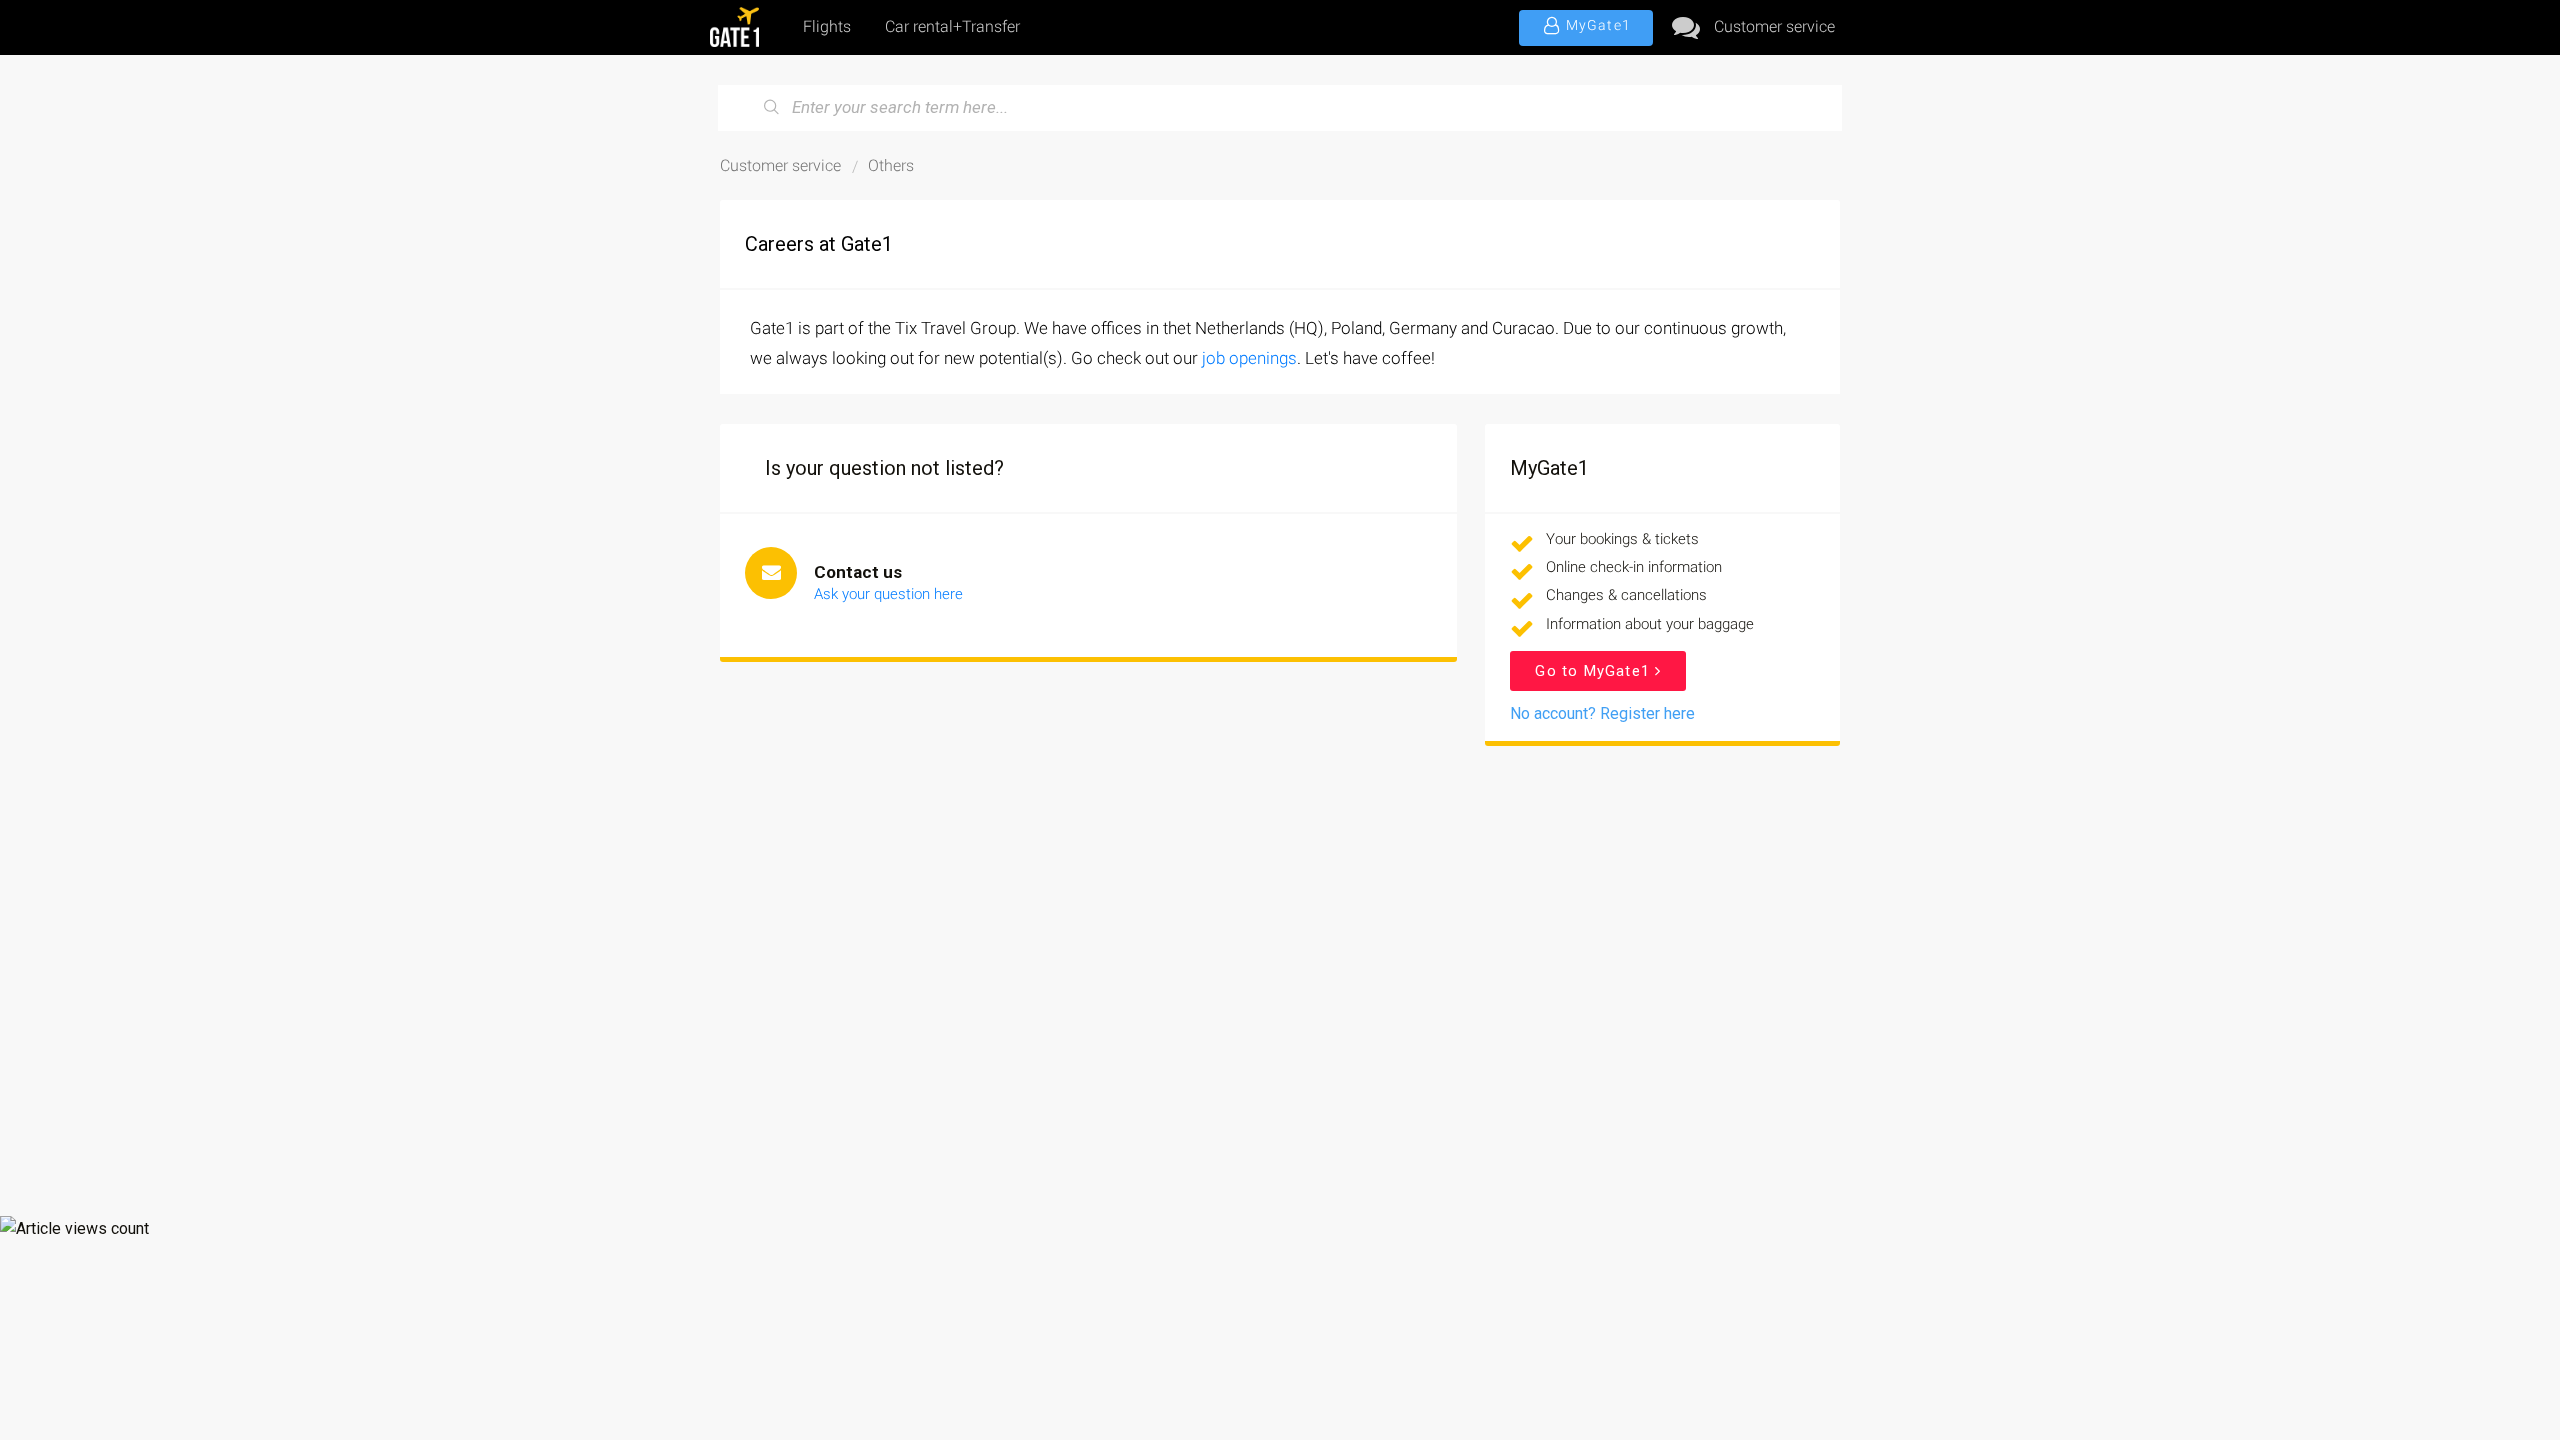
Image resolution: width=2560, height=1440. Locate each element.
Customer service (1774, 26)
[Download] (1243, 464)
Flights (827, 26)
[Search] (772, 108)
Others (891, 165)
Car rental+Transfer (952, 26)
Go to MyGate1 (1595, 671)
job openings (1249, 358)
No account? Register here (1602, 713)
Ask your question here (888, 594)
